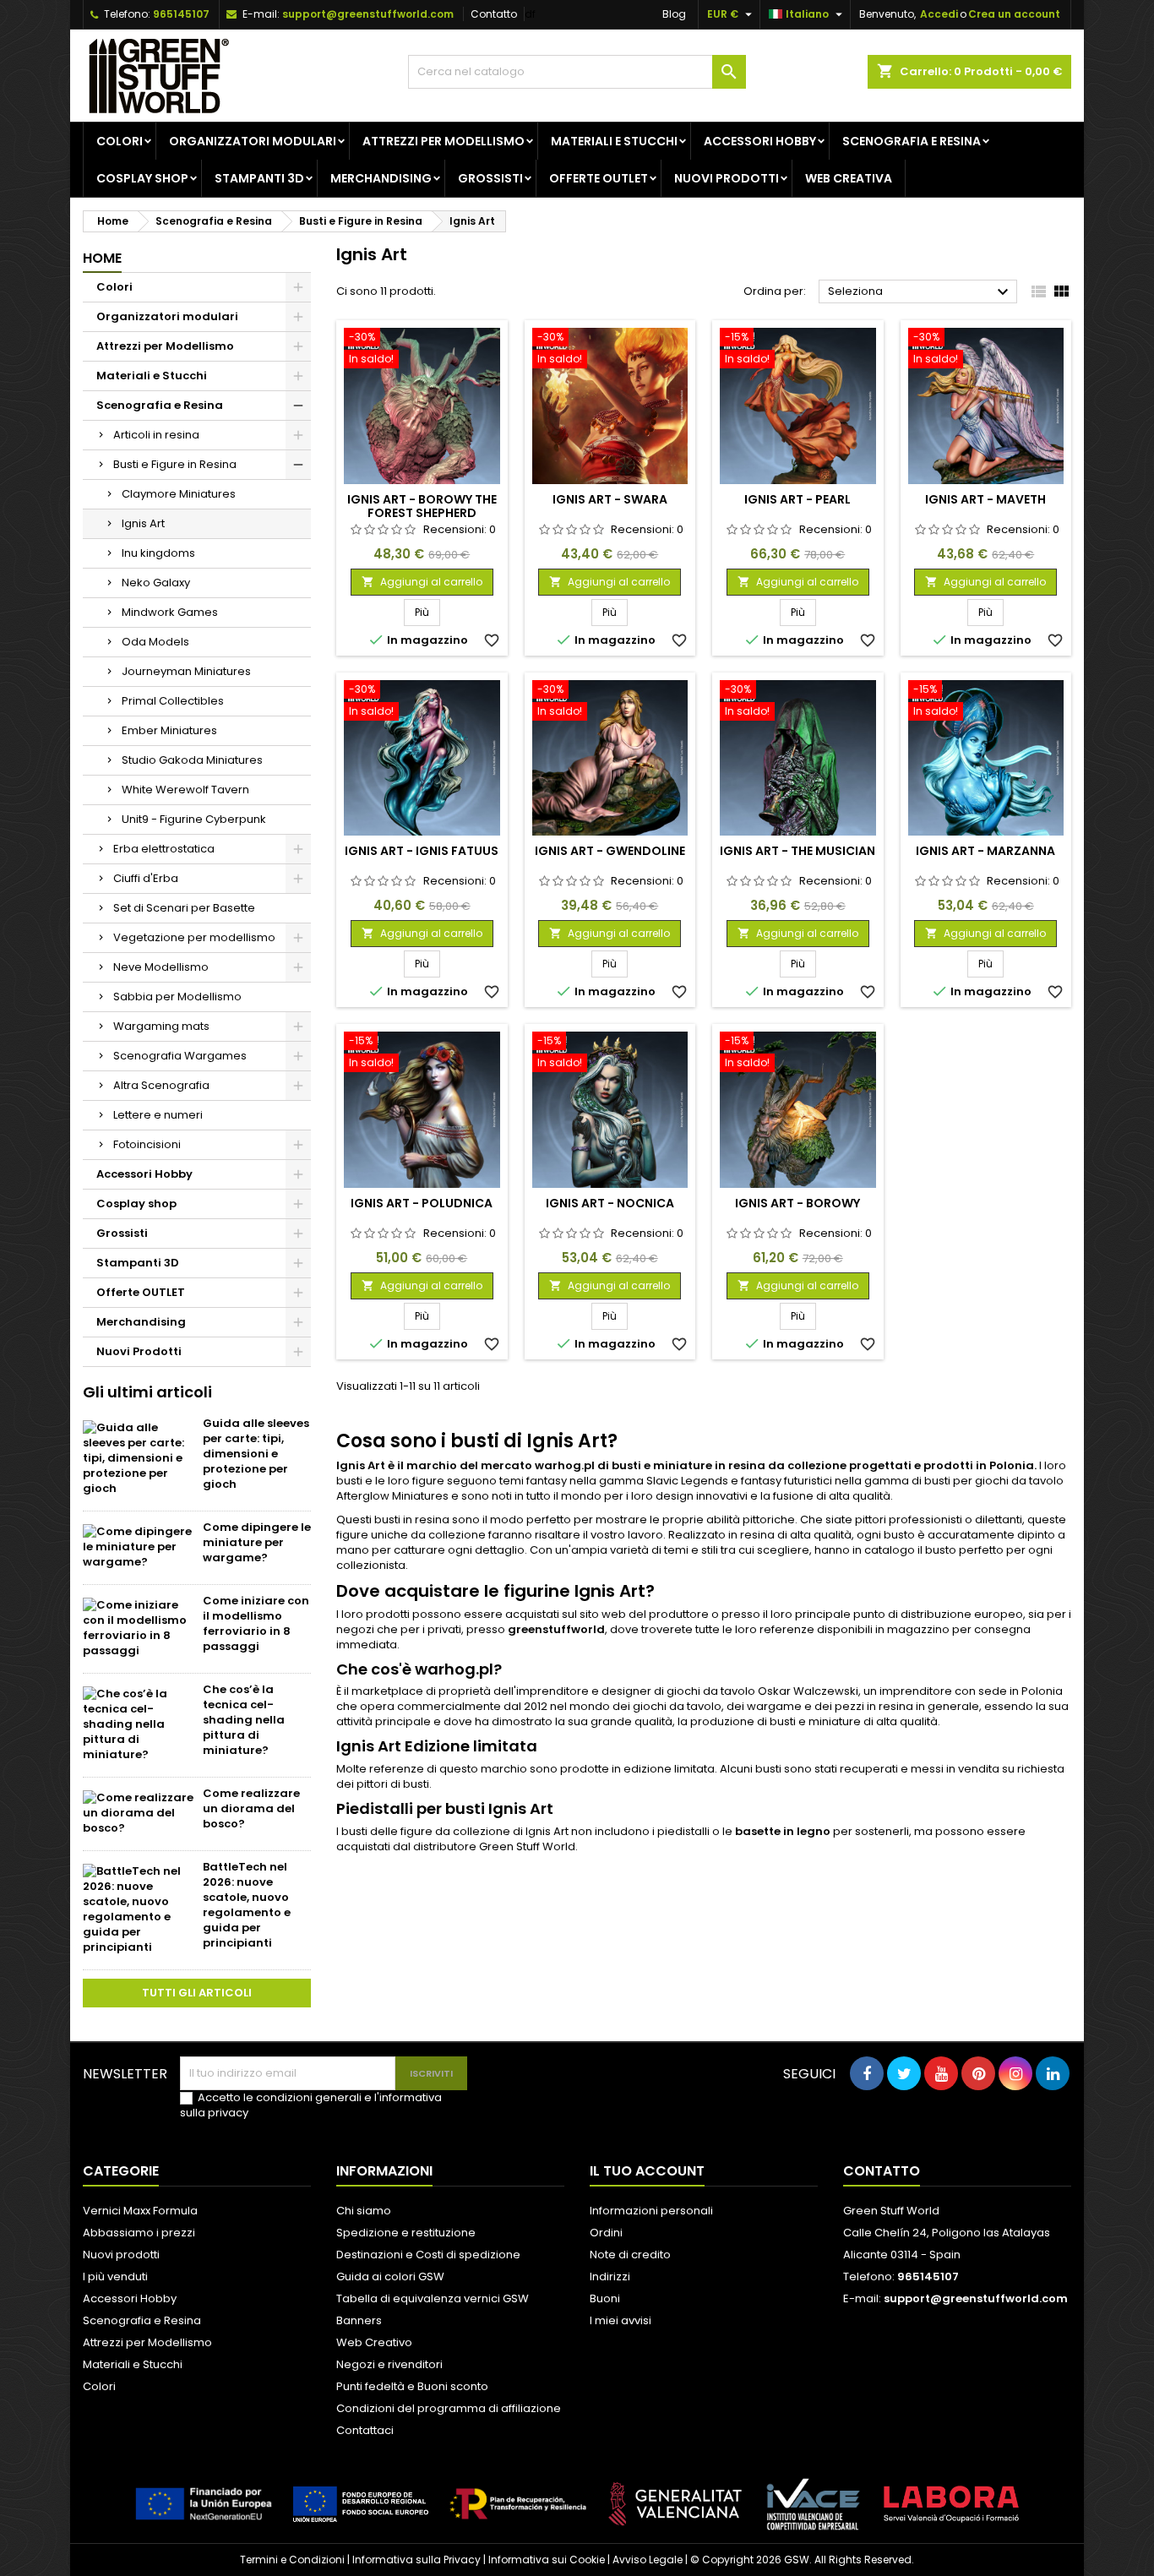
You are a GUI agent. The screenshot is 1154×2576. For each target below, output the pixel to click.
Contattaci (365, 2430)
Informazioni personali (651, 2211)
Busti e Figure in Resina (175, 464)
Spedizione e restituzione (406, 2233)
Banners (359, 2320)
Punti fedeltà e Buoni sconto (412, 2386)
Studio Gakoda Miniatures (192, 760)
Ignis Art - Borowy (797, 1203)
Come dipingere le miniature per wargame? (257, 1542)
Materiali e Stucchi (614, 141)
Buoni (605, 2298)
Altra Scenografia (161, 1085)
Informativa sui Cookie (547, 2560)
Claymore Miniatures (179, 494)
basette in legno (783, 1831)
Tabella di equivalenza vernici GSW (433, 2298)
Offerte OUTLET (599, 178)
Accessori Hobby (760, 141)
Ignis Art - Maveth (985, 499)
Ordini (606, 2233)
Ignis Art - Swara (610, 499)
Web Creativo (374, 2342)
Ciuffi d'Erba (146, 878)
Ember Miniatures (169, 730)
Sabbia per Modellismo (177, 997)
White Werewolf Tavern (185, 790)
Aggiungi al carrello (422, 582)
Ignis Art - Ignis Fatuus (422, 851)
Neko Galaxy (156, 583)
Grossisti (490, 178)
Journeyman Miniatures (186, 671)
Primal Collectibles (173, 701)
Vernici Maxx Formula (140, 2211)
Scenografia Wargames (180, 1056)
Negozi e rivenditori (389, 2364)
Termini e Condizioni (292, 2560)
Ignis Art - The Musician (797, 851)
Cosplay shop (142, 178)
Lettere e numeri (158, 1115)
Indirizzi (610, 2276)
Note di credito (630, 2255)
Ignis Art (143, 523)
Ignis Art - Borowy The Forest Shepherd (422, 506)
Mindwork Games (170, 612)
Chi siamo (364, 2211)
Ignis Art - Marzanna (985, 851)
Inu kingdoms (158, 553)
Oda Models (155, 642)
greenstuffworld (556, 1629)
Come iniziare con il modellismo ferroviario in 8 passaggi (256, 1623)
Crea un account (1014, 14)
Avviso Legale (648, 2560)
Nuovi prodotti (121, 2255)
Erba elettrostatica (164, 849)
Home (102, 258)
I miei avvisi (621, 2320)
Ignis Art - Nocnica (610, 1203)
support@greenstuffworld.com (368, 14)
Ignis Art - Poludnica (422, 1203)
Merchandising (381, 178)
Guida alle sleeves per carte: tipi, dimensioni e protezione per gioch (256, 1454)
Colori (120, 141)
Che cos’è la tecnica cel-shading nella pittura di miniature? (244, 1720)
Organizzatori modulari (253, 141)
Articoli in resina (156, 435)
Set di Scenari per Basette (184, 908)
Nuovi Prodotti (727, 178)
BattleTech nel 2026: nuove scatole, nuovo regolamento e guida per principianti (247, 1905)
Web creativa (849, 178)
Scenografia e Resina (912, 141)
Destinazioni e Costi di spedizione (428, 2255)
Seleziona (920, 292)
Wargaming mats (161, 1026)
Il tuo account (647, 2171)
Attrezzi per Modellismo (444, 141)
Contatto (494, 14)
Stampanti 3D (259, 178)
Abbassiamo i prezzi (139, 2233)
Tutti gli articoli (197, 1993)
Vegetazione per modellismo (194, 937)
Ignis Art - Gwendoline (610, 851)
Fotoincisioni (147, 1144)
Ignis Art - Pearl (797, 499)
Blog (674, 14)
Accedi (939, 14)
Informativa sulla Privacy (416, 2560)
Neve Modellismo (161, 967)
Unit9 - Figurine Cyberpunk (194, 819)
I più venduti (115, 2276)
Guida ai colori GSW (390, 2276)
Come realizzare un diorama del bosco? (251, 1808)
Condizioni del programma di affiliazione (449, 2408)
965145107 (181, 14)
